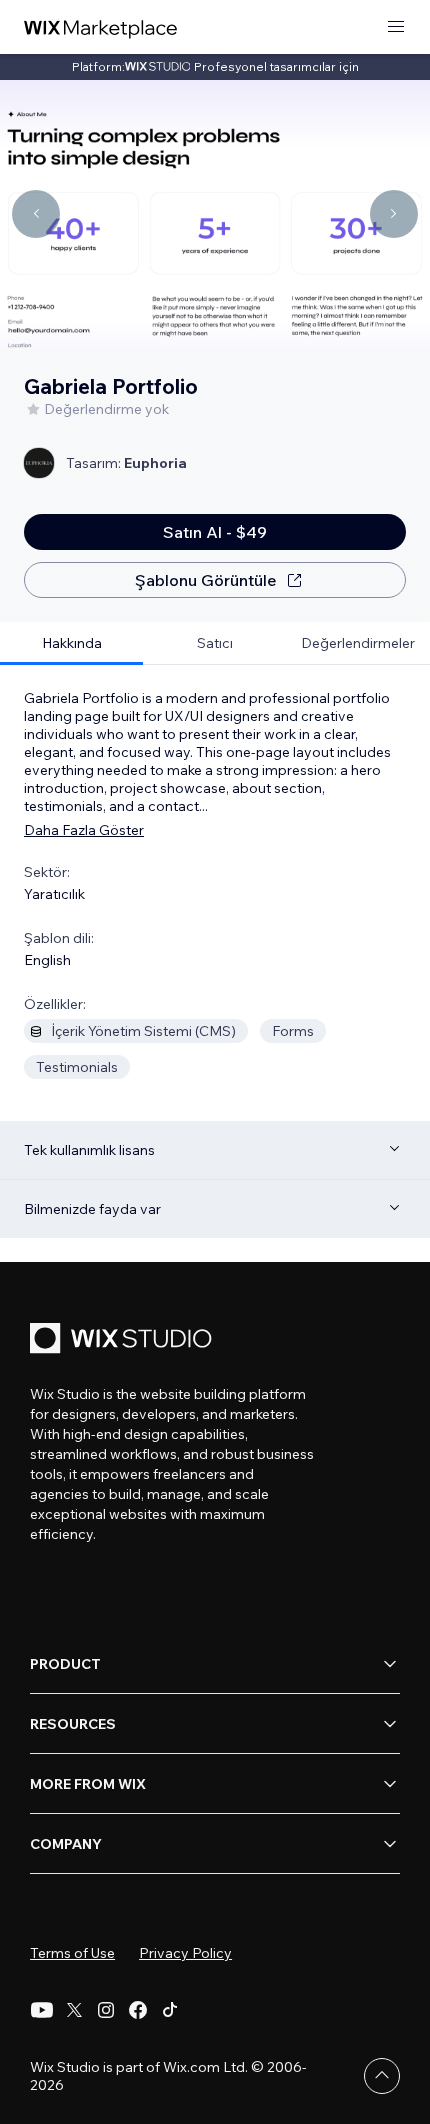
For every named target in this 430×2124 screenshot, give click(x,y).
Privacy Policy (185, 1953)
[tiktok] (170, 2010)
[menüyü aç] (396, 27)
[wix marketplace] (101, 27)
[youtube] (42, 2010)
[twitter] (74, 2010)
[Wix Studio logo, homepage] (124, 1340)
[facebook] (138, 2010)
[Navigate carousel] (36, 214)
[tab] (71, 643)
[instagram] (106, 2010)
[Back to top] (382, 2076)
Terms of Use (72, 1953)
